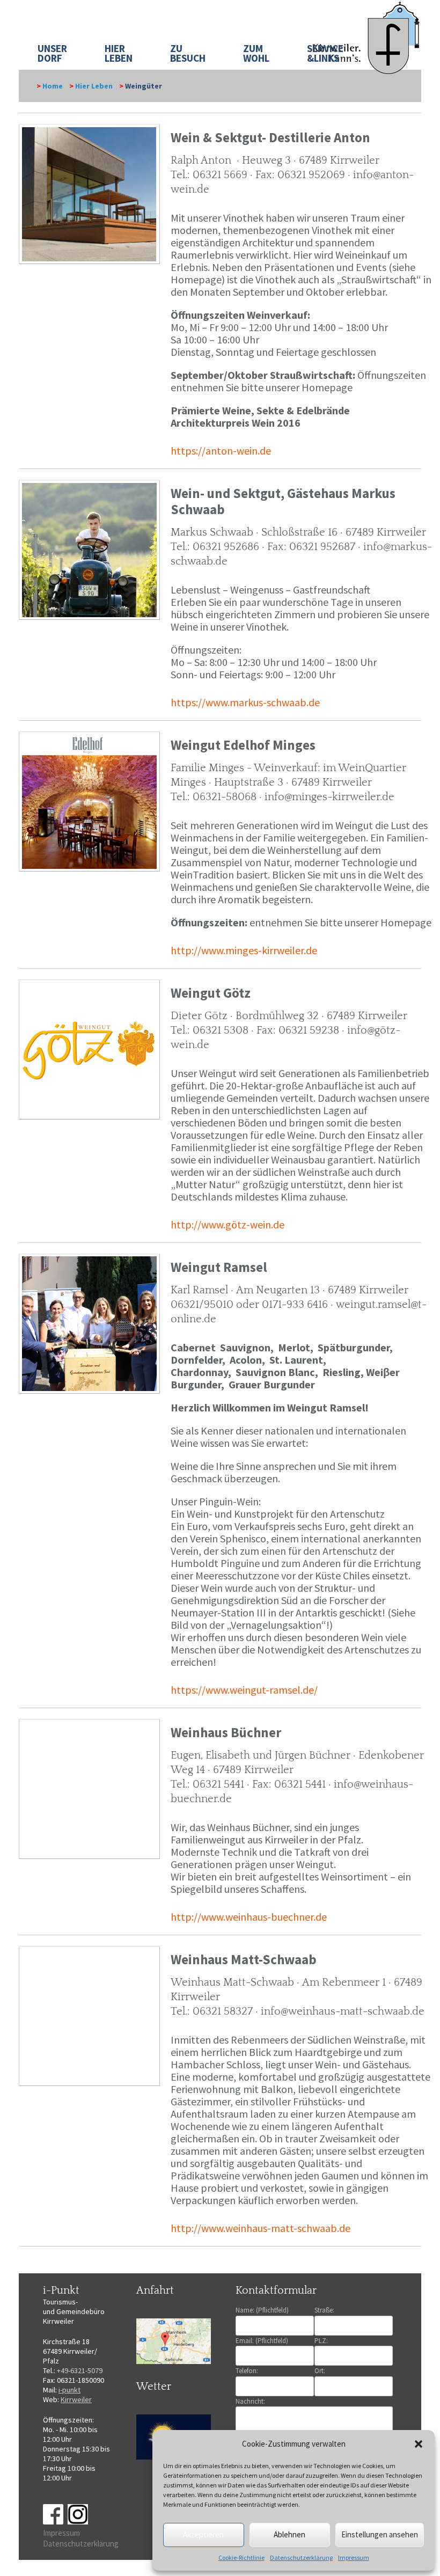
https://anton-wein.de (221, 451)
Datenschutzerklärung (301, 2557)
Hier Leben (94, 86)
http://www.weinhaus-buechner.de (249, 1917)
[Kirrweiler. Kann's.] (367, 37)
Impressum (354, 2557)
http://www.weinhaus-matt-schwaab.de (261, 2228)
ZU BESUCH (188, 53)
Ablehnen (289, 2534)
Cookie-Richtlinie (241, 2557)
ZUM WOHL (256, 53)
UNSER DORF (52, 53)
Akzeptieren (203, 2534)
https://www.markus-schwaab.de (245, 702)
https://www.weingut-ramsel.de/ (244, 1690)
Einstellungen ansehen (380, 2534)
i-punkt (69, 2390)
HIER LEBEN (119, 53)
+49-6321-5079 (80, 2370)
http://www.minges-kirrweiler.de (244, 950)
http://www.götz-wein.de (228, 1224)
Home (53, 86)
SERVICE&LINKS (325, 53)
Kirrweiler (76, 2399)
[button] (419, 2444)
